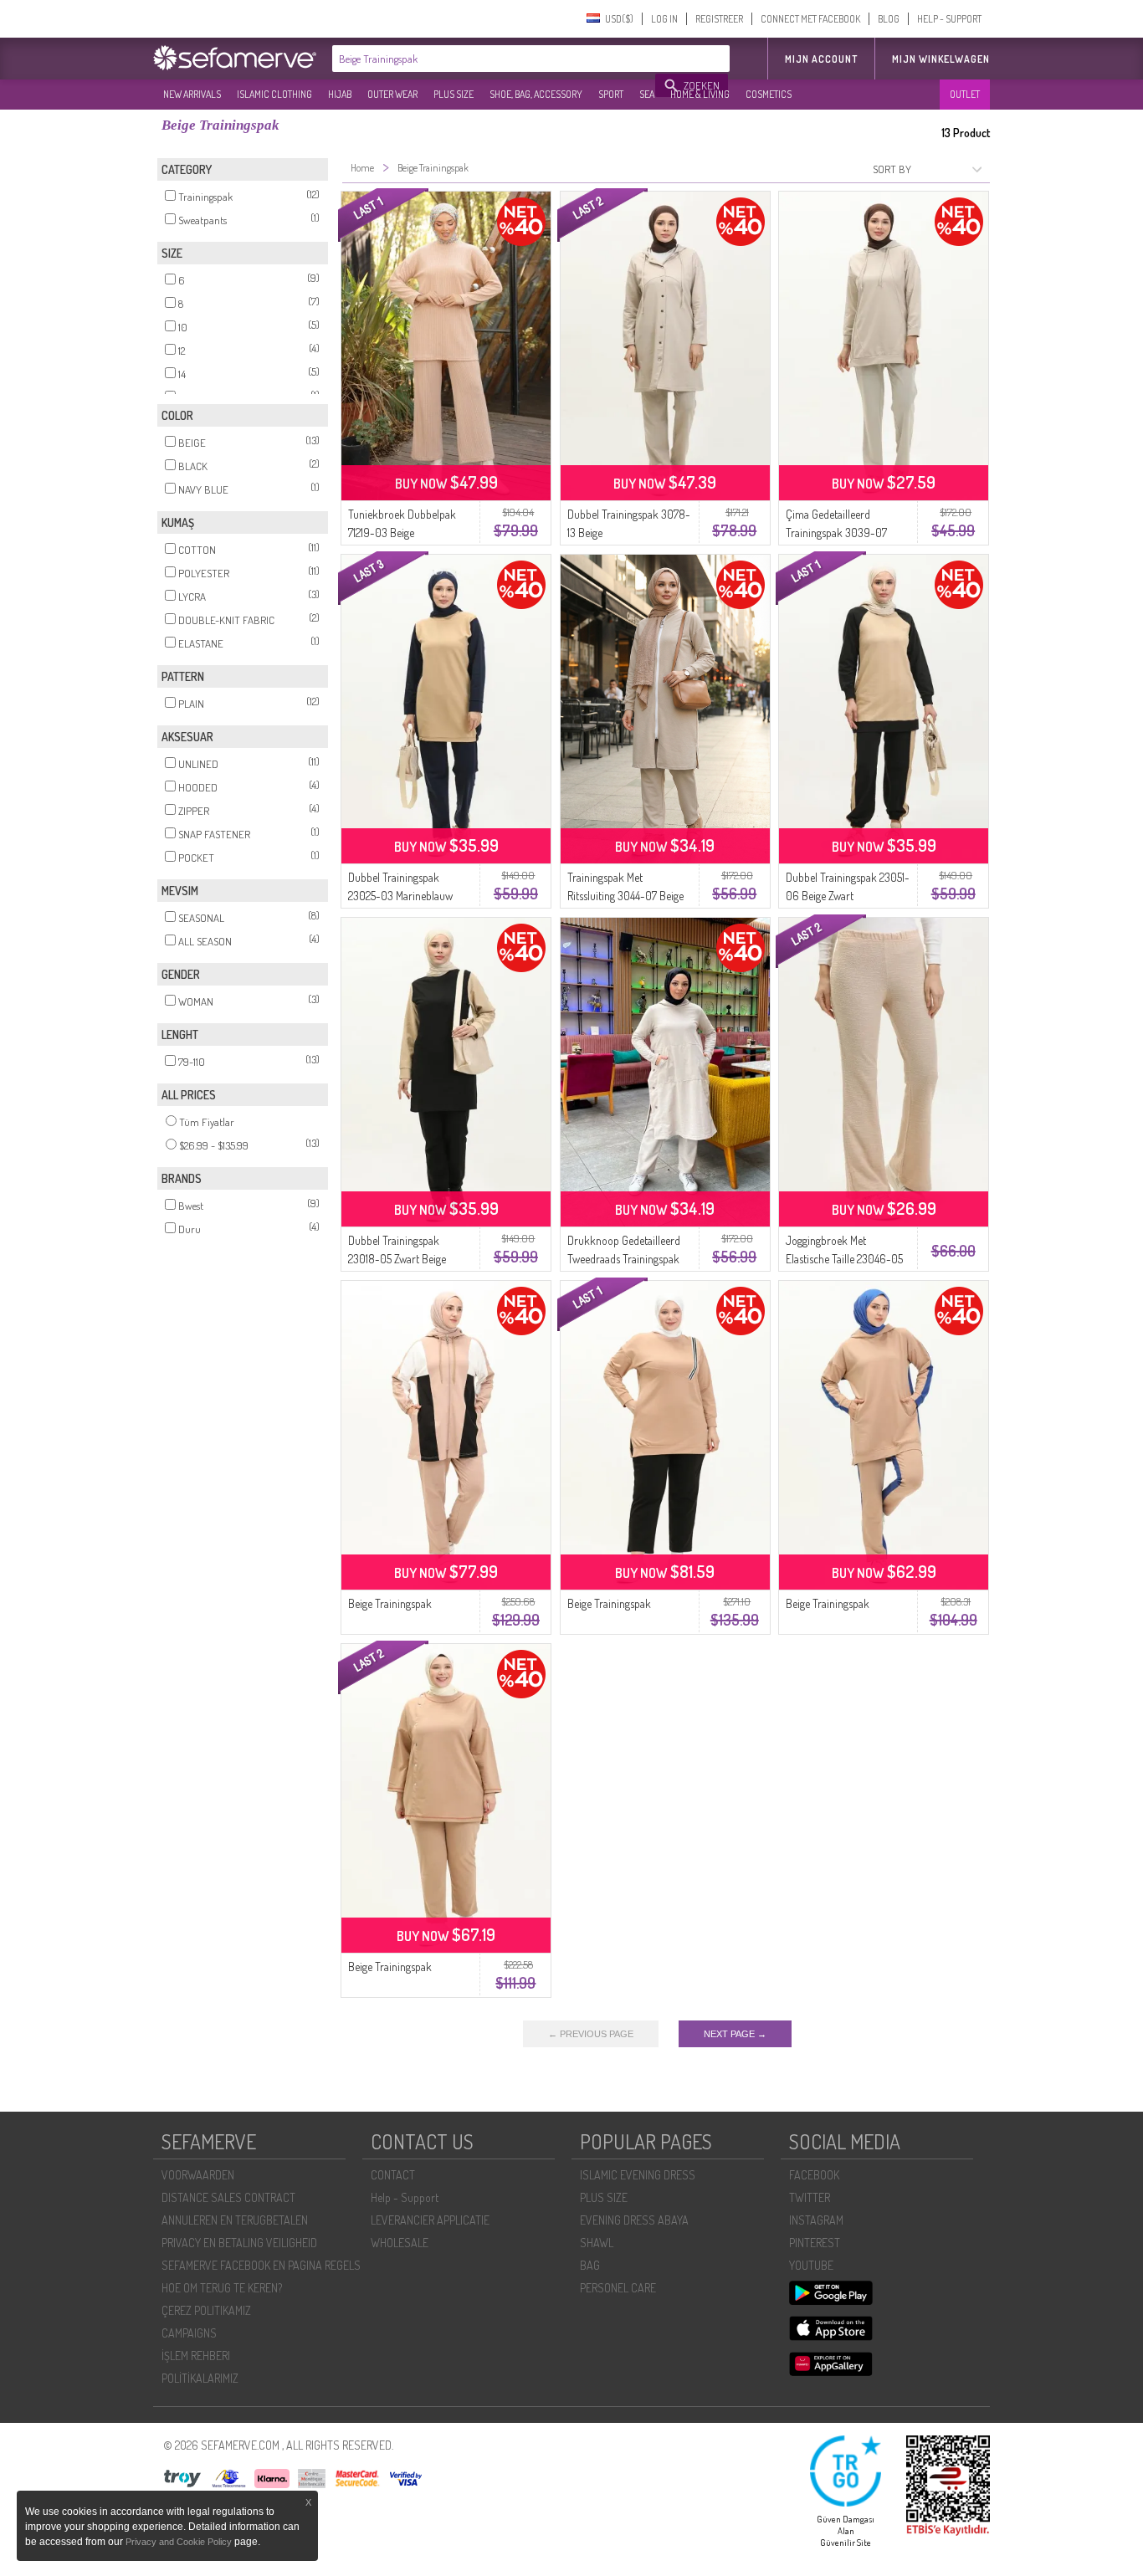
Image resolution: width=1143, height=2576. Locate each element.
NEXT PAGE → (735, 2034)
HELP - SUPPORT (949, 19)
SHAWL (597, 2243)
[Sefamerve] (238, 58)
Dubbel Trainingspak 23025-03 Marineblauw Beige (400, 896)
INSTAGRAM (816, 2220)
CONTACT (393, 2175)
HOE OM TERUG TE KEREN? (222, 2288)
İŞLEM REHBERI (196, 2356)
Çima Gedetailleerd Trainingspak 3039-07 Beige (836, 533)
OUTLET (965, 94)
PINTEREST (815, 2243)
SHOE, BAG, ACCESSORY (536, 94)
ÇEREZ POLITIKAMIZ (206, 2310)
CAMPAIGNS (189, 2333)
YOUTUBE (811, 2265)
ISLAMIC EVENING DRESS (638, 2175)
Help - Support (405, 2197)
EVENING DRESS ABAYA (634, 2220)
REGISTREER (719, 19)
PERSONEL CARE (618, 2288)
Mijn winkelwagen (941, 59)
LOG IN (664, 19)
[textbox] (495, 59)
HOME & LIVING (700, 94)
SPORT (611, 94)
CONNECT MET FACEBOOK (810, 19)
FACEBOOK (814, 2175)
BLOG (889, 19)
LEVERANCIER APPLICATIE (430, 2220)
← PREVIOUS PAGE (591, 2034)
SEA (647, 94)
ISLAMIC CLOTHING (274, 94)
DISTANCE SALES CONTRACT (228, 2197)
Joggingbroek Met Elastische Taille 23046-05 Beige (844, 1259)
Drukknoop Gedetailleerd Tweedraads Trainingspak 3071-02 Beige (624, 1259)
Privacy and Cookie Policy (179, 2542)
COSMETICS (769, 94)
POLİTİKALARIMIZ (200, 2378)
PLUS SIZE (454, 94)
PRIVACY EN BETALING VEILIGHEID (239, 2243)
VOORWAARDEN (198, 2175)
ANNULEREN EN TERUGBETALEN (235, 2220)
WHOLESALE (400, 2243)
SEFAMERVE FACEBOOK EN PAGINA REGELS (261, 2265)
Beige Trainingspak (390, 1603)
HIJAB (340, 94)
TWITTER (810, 2197)
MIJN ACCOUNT (821, 59)
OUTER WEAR (392, 94)
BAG (590, 2265)
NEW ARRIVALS (192, 94)
